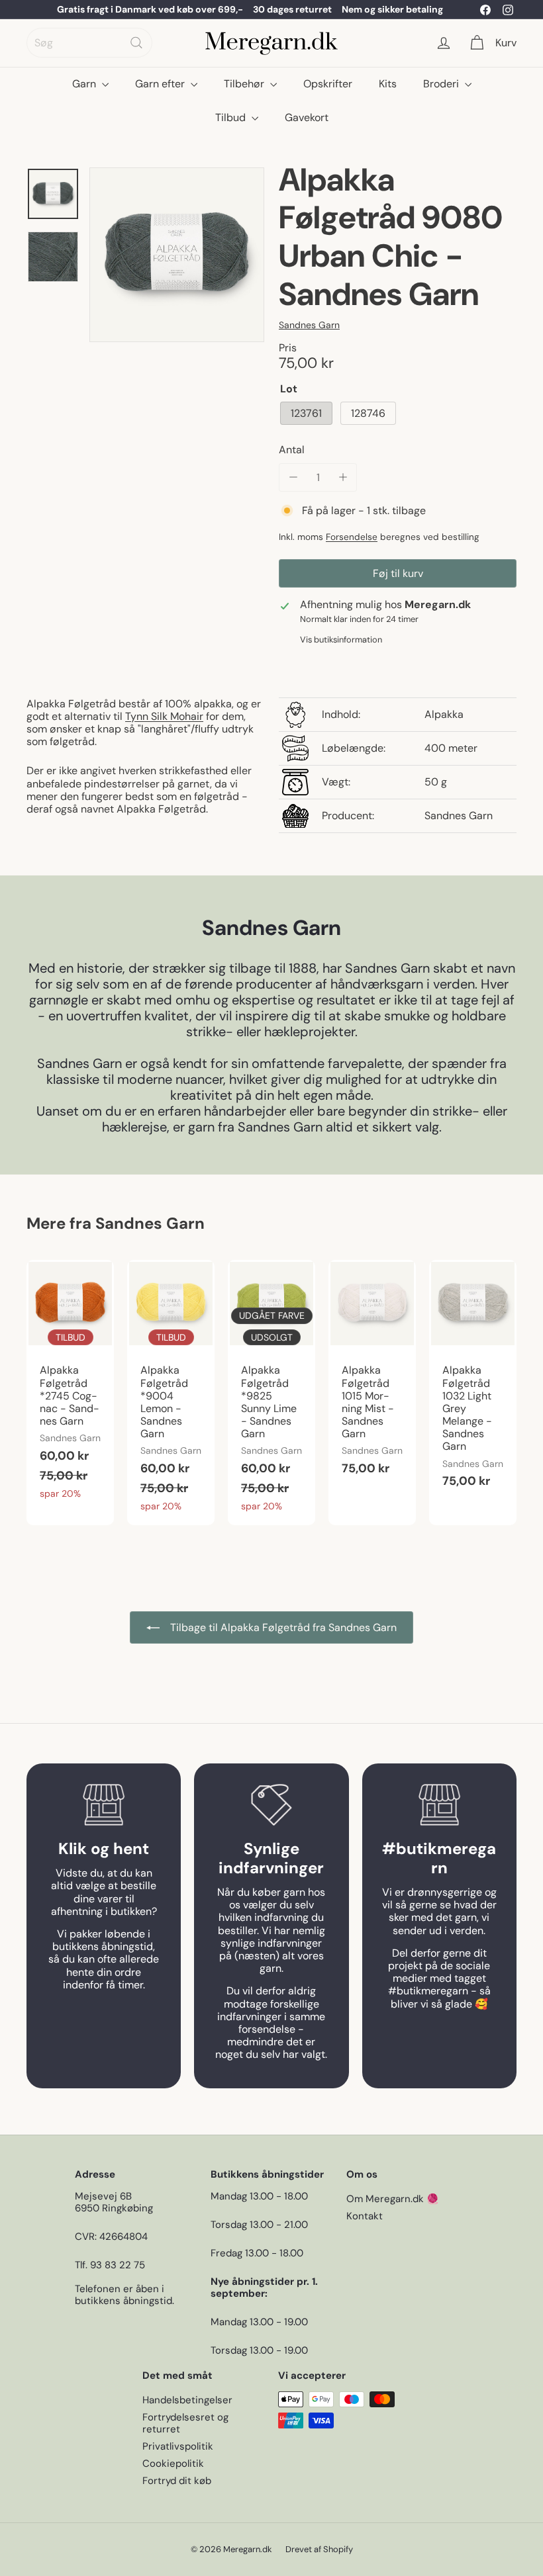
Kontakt (365, 2216)
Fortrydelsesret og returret (185, 2423)
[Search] (136, 43)
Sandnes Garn (150, 1223)
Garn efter (161, 84)
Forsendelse (352, 537)
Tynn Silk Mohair (164, 716)
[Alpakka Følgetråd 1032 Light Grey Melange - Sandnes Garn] (473, 1381)
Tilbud (232, 117)
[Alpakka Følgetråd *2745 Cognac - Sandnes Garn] (70, 1386)
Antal (292, 450)
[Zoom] (177, 255)
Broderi (442, 84)
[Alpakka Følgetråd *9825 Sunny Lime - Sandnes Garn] (271, 1393)
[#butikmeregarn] (439, 1805)
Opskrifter (328, 84)
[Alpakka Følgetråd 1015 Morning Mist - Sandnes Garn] (372, 1375)
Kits (388, 84)
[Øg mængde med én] (343, 477)
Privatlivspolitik (178, 2446)
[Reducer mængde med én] (293, 477)
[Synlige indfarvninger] (271, 1805)
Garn (85, 84)
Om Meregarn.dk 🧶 (393, 2199)
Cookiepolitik (173, 2464)
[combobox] (89, 43)
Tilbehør (245, 84)
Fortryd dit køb (177, 2481)
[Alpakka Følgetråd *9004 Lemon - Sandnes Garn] (171, 1393)
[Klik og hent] (104, 1805)
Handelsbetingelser (187, 2400)
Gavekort (307, 117)
